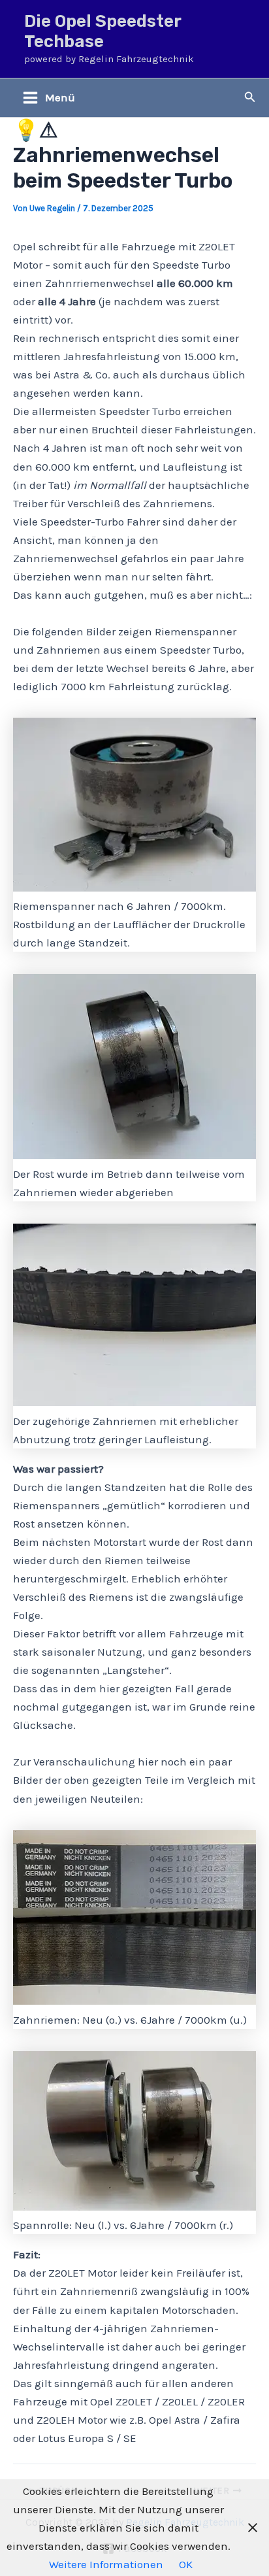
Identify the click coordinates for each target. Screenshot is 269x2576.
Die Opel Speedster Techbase (103, 31)
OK (186, 2564)
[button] (250, 97)
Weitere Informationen (106, 2564)
